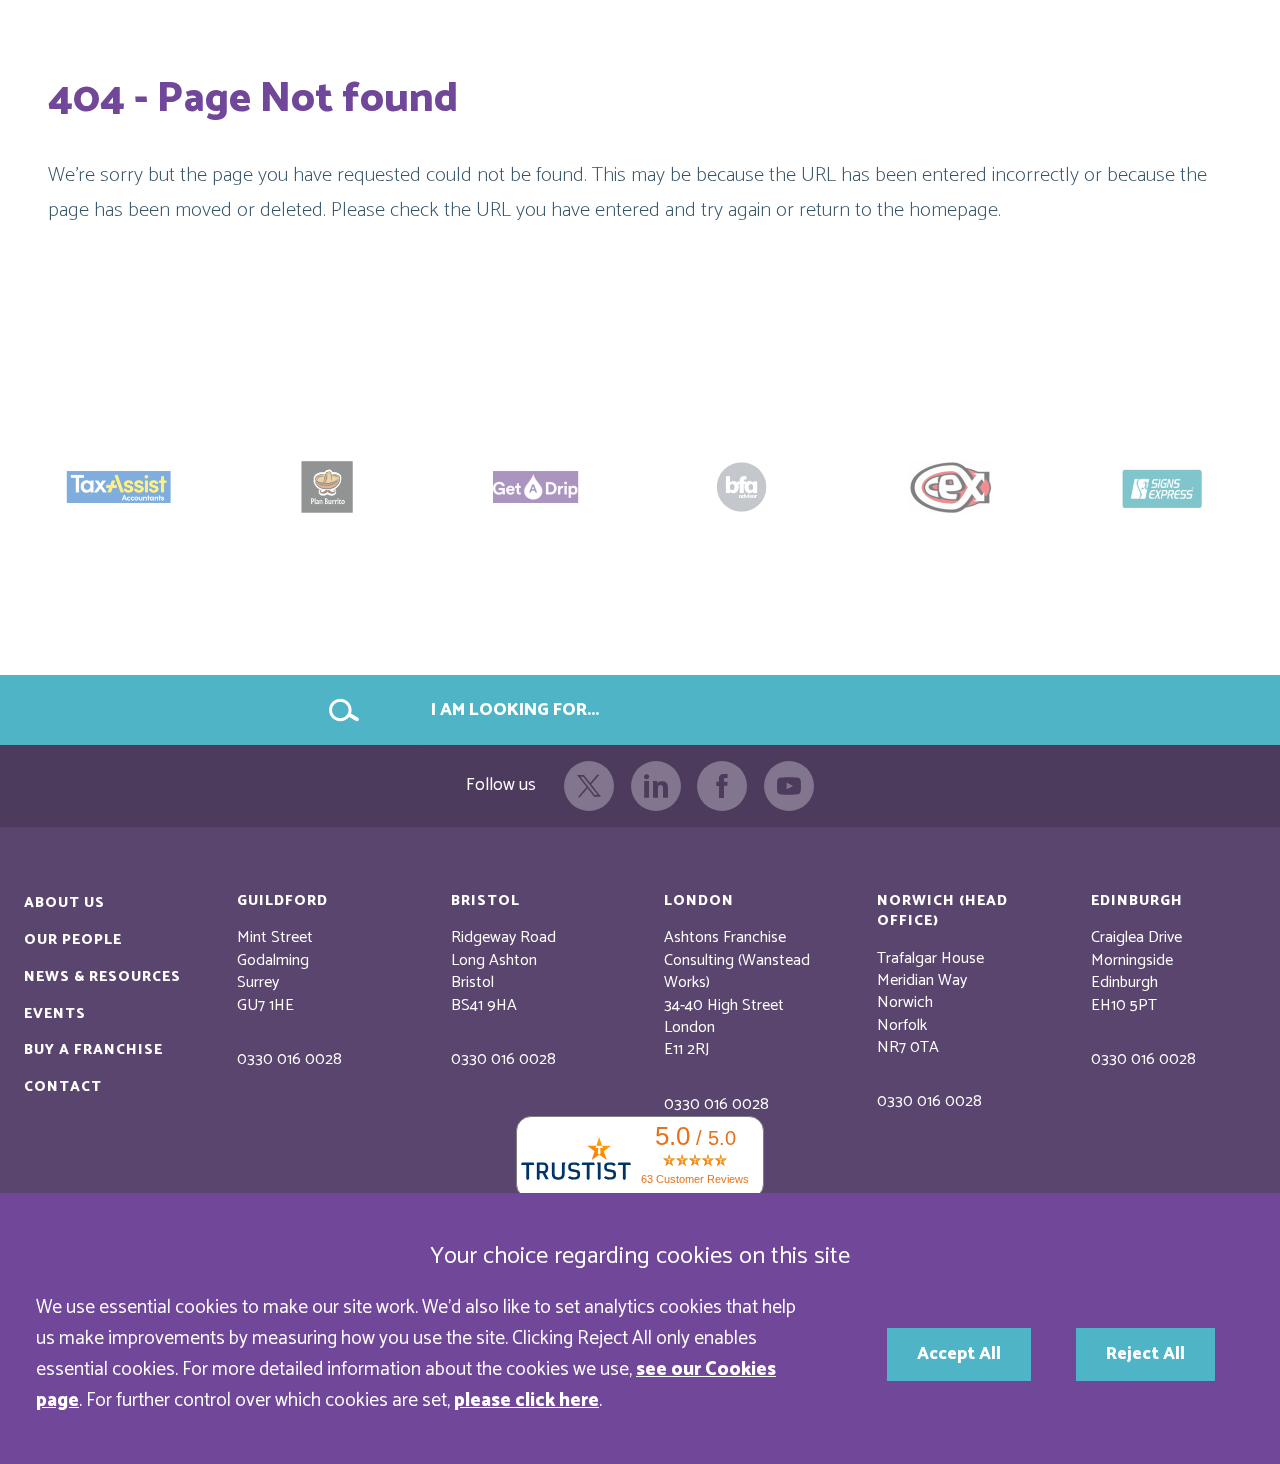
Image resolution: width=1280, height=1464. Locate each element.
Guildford (282, 901)
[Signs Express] (1161, 487)
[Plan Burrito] (327, 487)
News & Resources (102, 977)
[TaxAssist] (118, 487)
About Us (64, 903)
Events (55, 1014)
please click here (526, 1400)
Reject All (1145, 1354)
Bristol (485, 901)
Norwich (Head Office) (942, 911)
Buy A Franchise (93, 1050)
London (699, 901)
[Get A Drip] (535, 487)
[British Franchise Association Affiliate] (744, 487)
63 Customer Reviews (695, 1179)
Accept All (959, 1354)
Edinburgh (1137, 901)
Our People (73, 940)
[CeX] (953, 487)
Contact (63, 1087)
